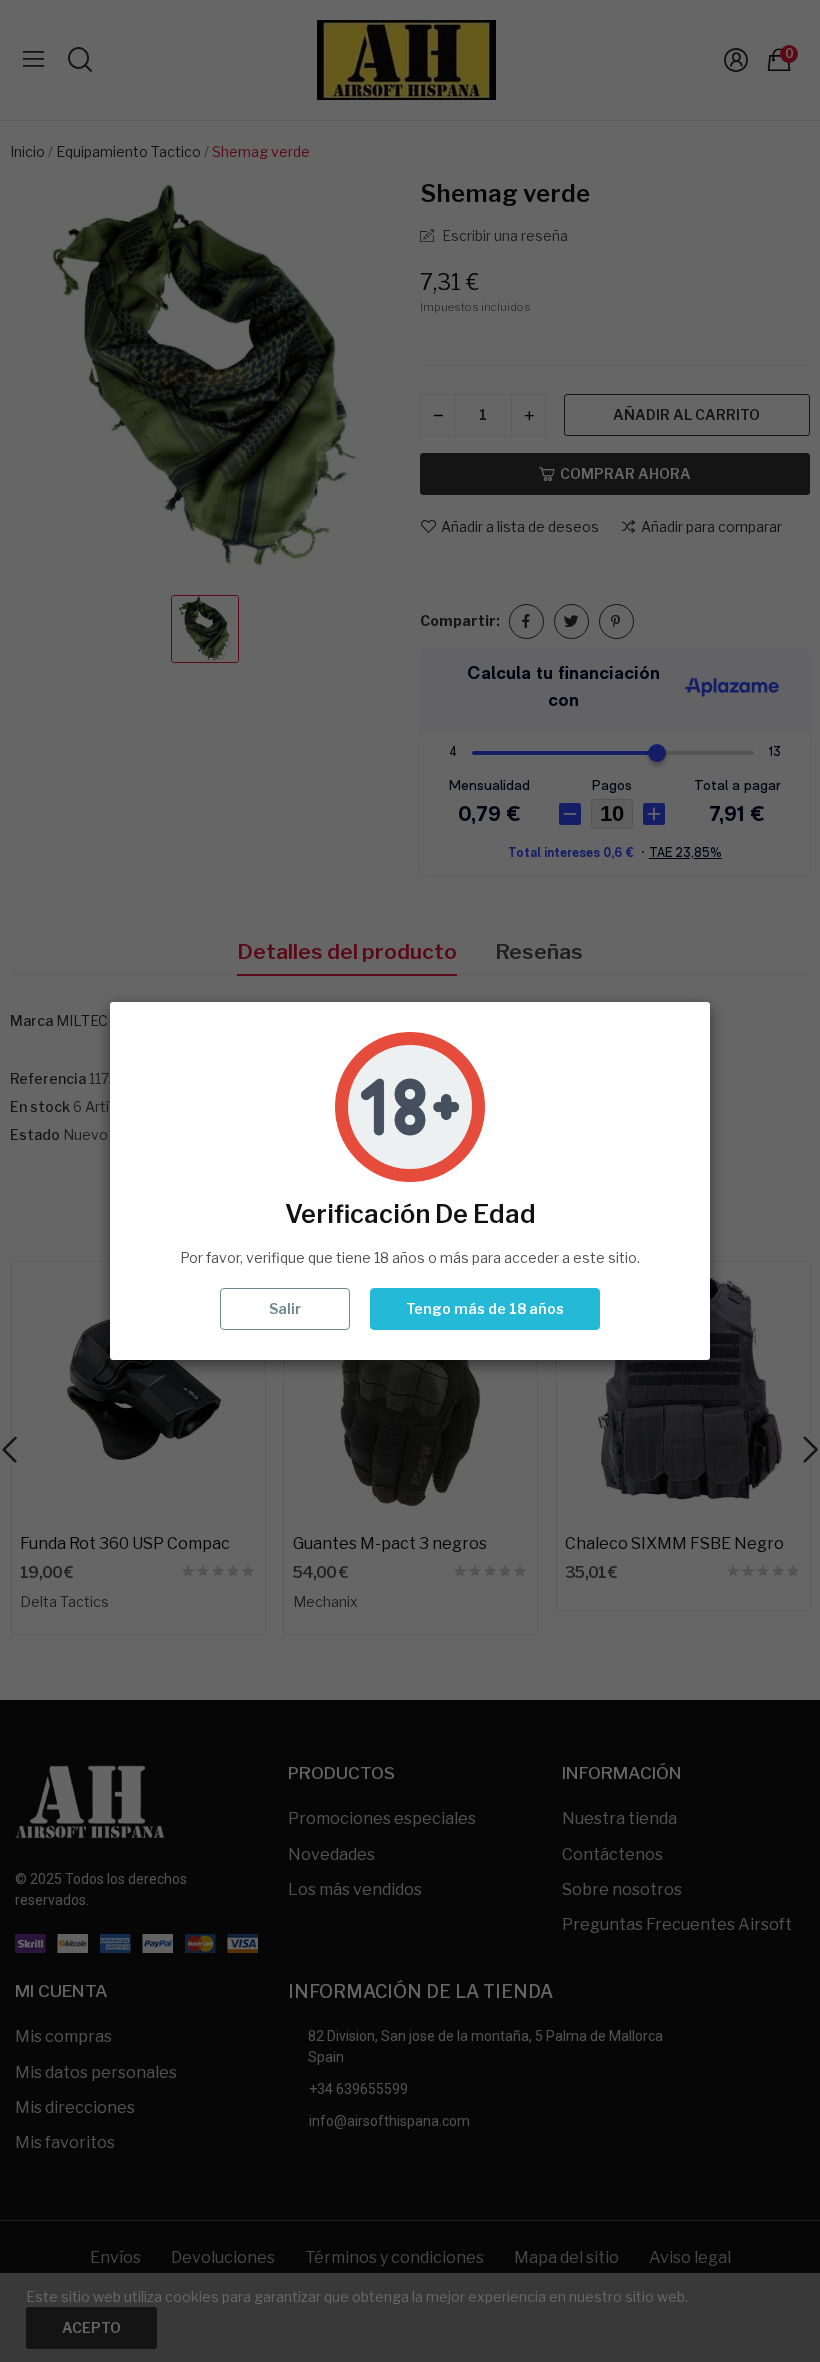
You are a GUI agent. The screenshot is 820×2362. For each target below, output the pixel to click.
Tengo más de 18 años (485, 1308)
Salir (285, 1308)
